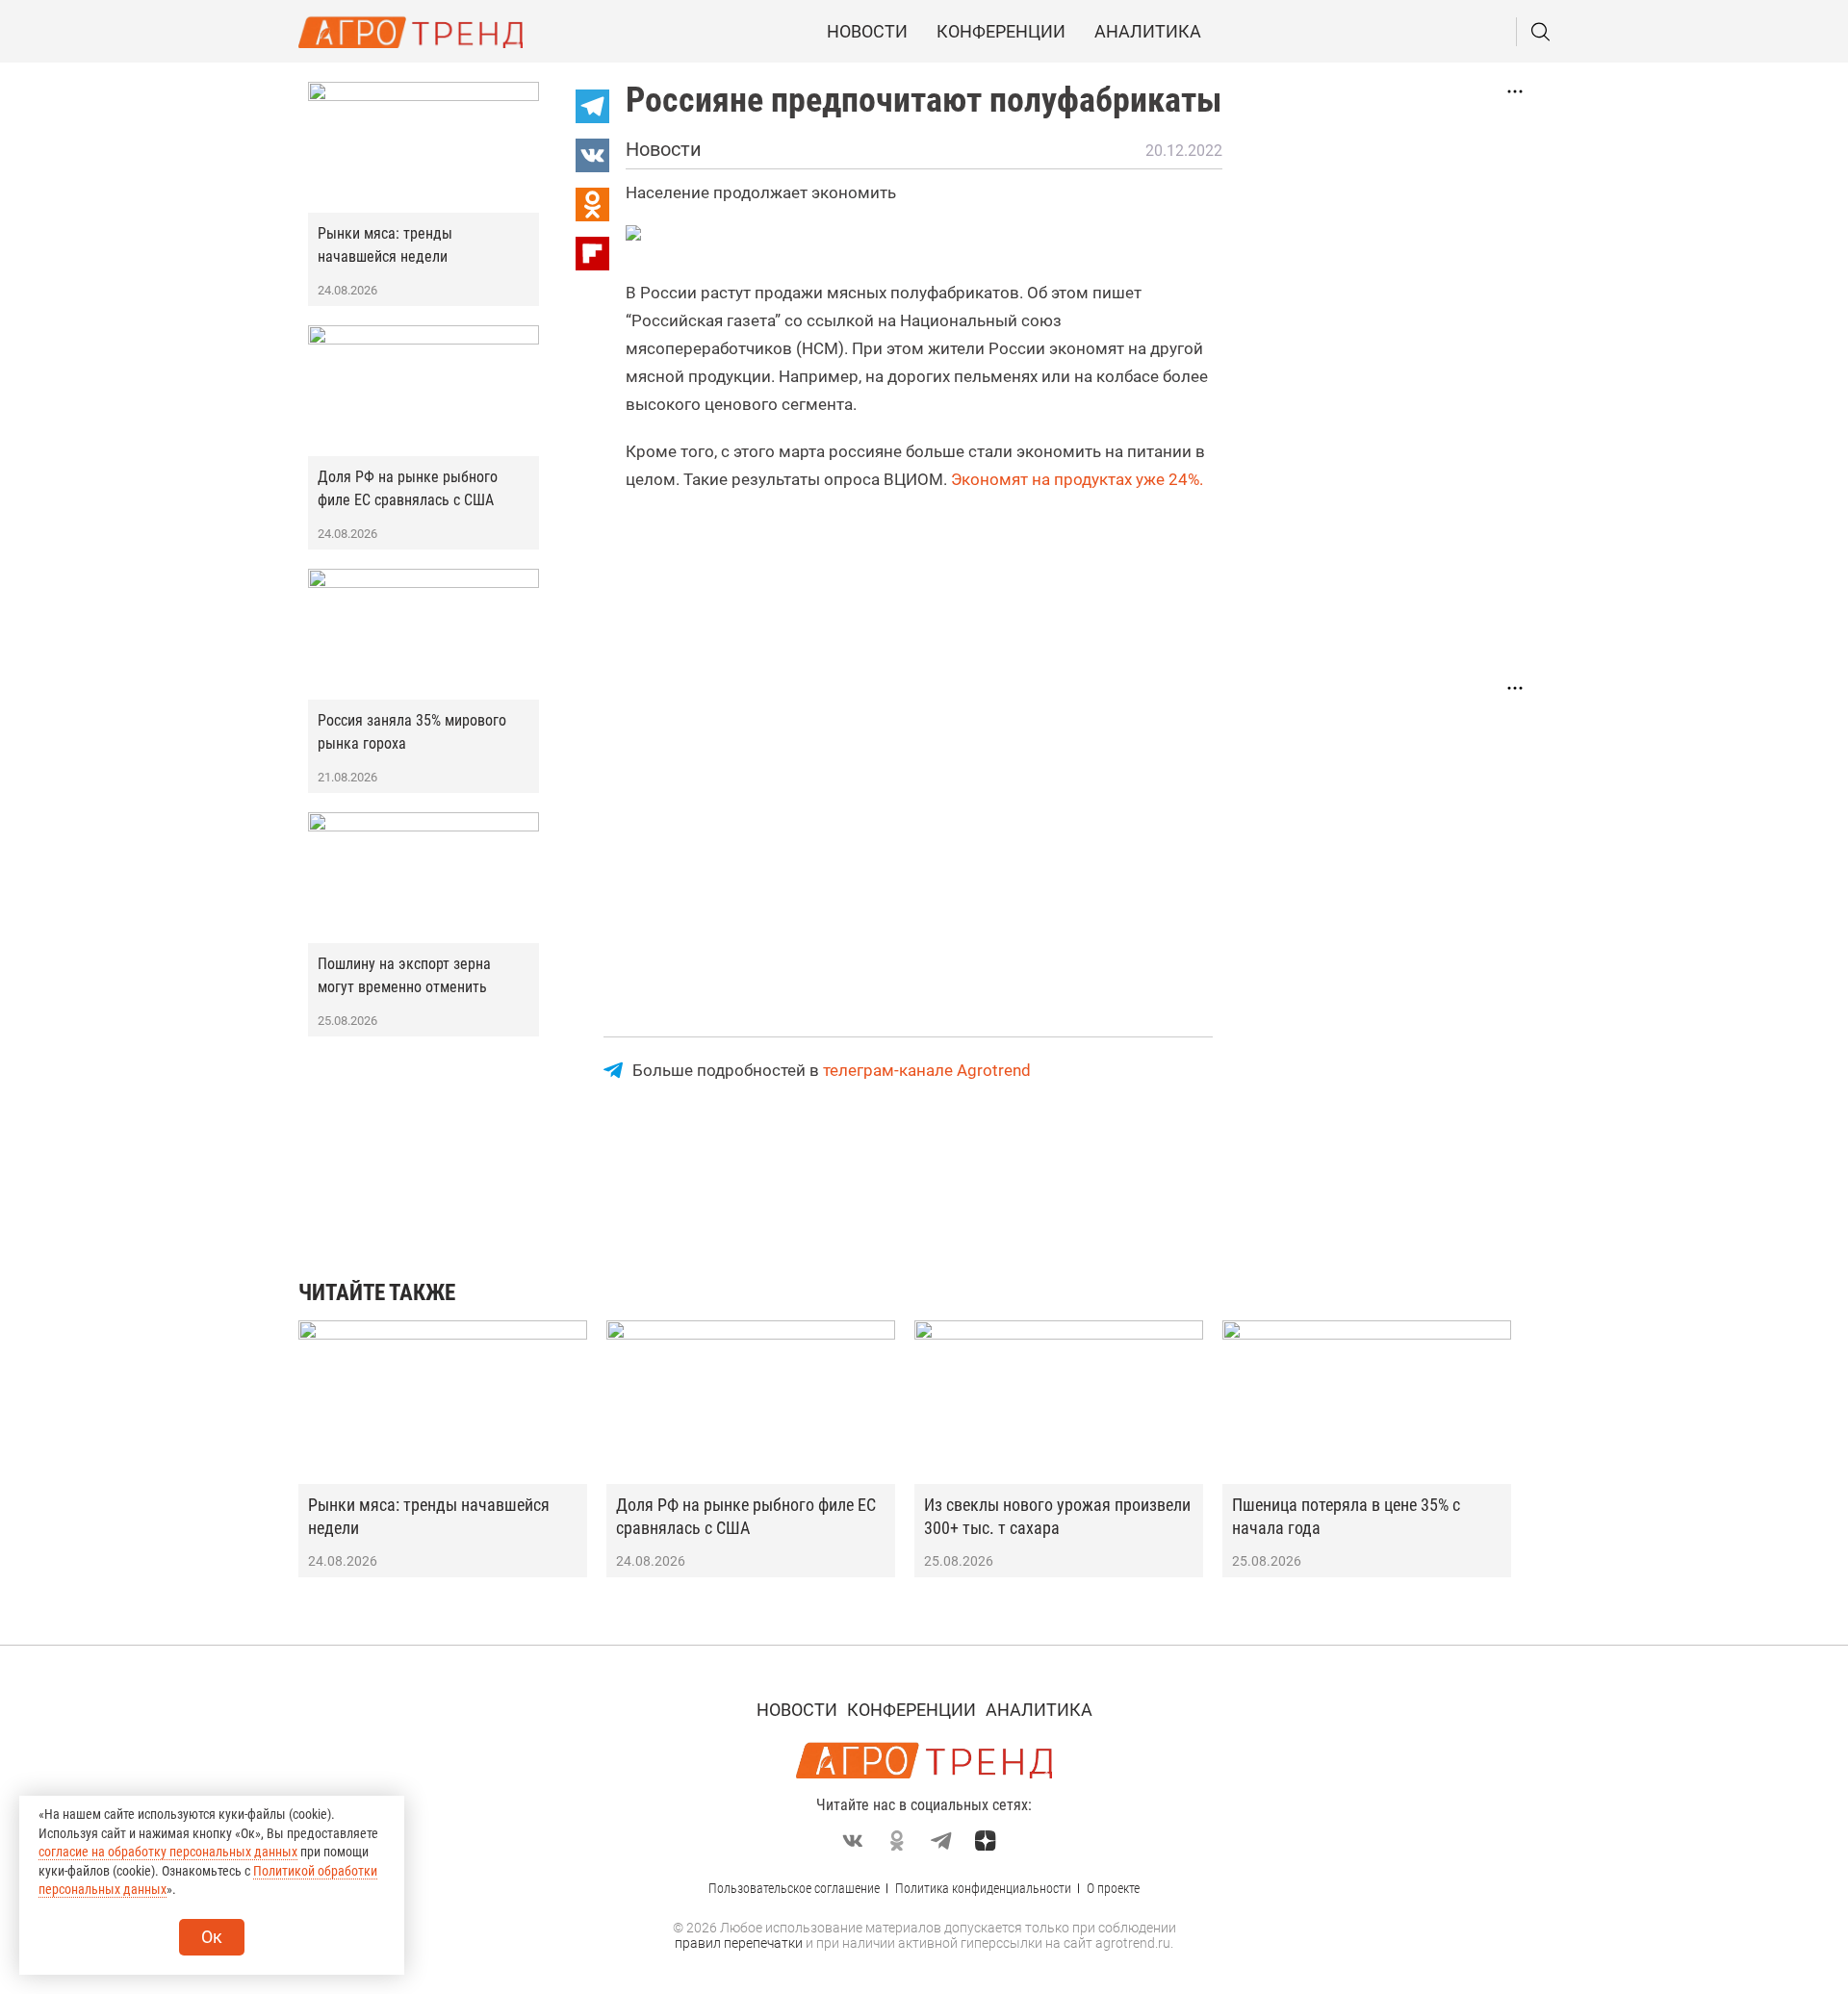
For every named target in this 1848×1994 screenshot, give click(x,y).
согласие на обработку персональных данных (168, 1852)
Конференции (1001, 31)
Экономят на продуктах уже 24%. (1077, 479)
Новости (867, 31)
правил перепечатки (739, 1943)
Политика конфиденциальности (983, 1888)
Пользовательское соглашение (794, 1888)
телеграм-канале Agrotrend (927, 1070)
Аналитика (1148, 31)
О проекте (1113, 1888)
